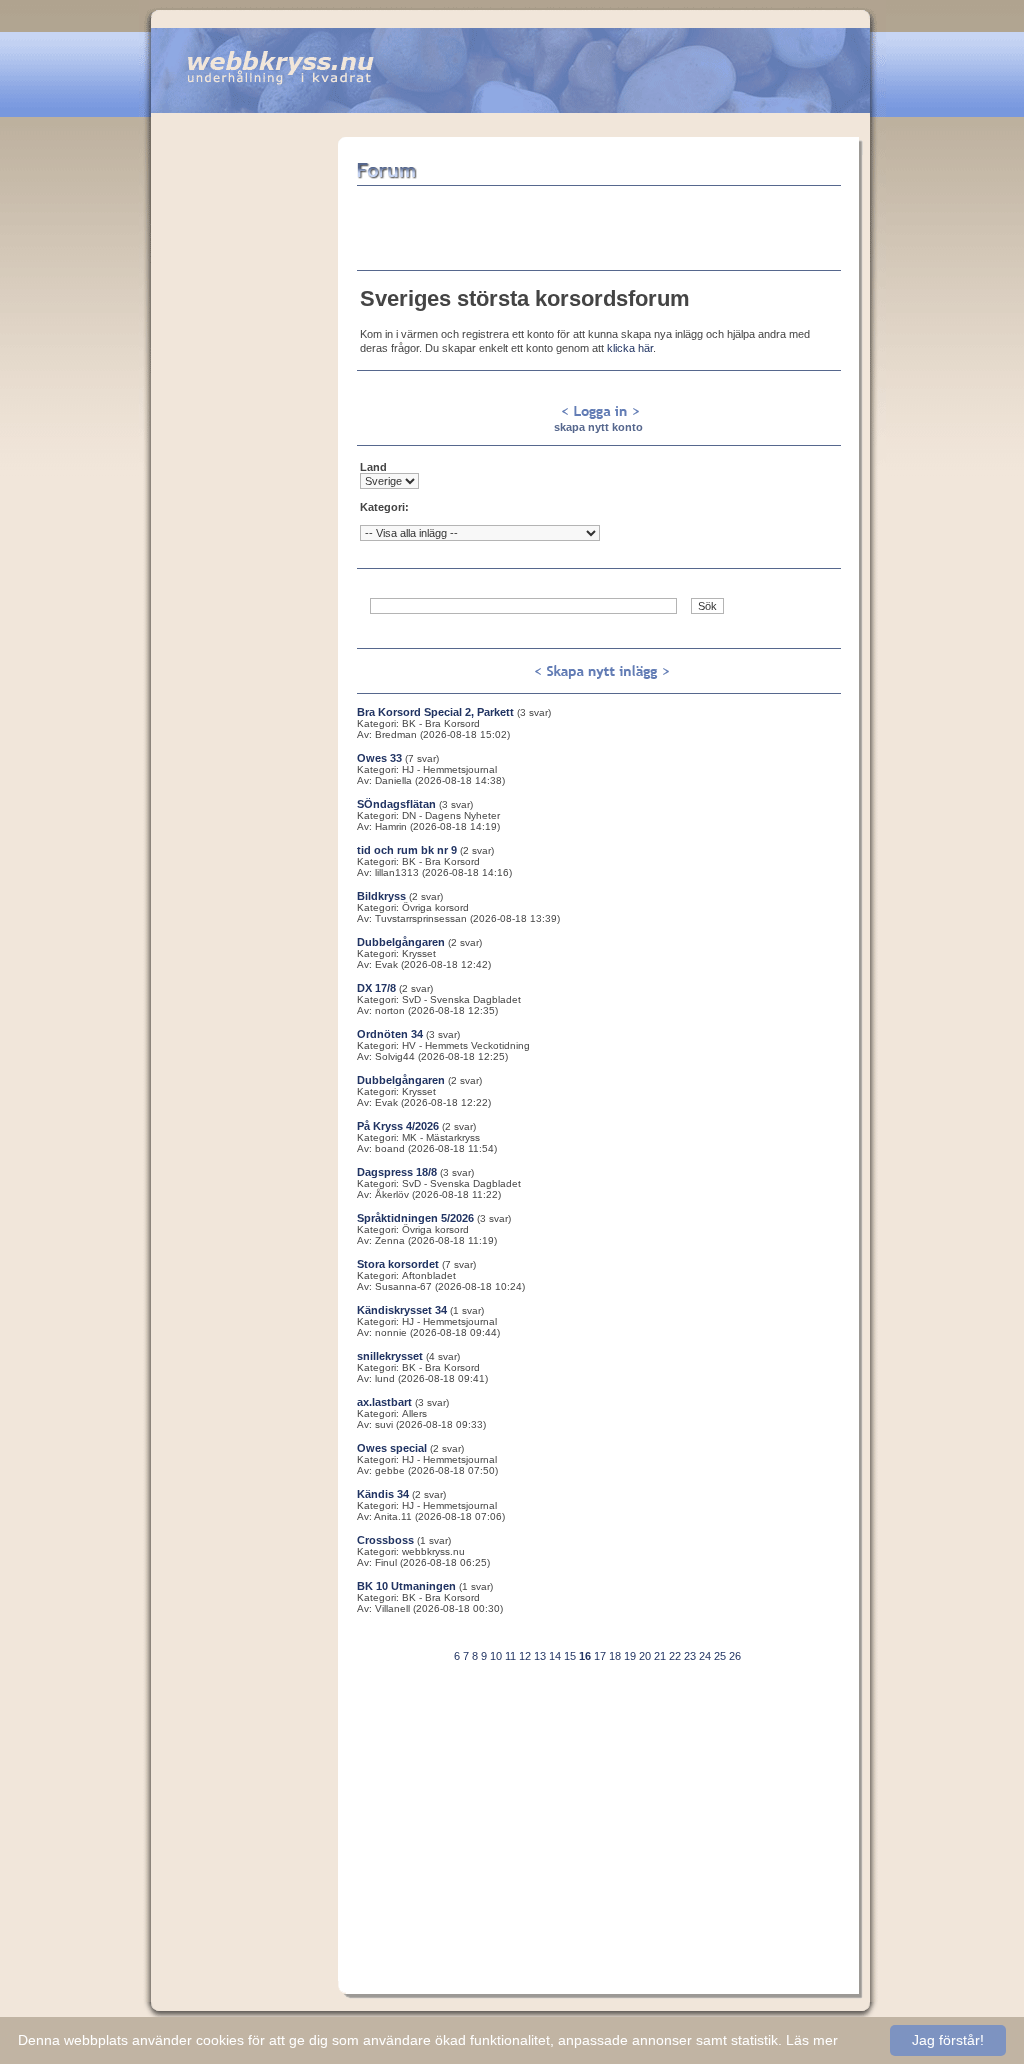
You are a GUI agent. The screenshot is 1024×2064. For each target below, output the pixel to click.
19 (630, 1656)
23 (690, 1656)
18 (615, 1656)
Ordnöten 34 (390, 1034)
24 (705, 1656)
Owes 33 (379, 758)
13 (540, 1656)
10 (496, 1656)
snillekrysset (390, 1356)
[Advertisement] (244, 437)
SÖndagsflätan (396, 804)
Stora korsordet (398, 1264)
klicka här (630, 348)
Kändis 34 (383, 1494)
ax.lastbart (384, 1402)
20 (645, 1656)
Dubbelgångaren (401, 942)
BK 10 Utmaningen (406, 1586)
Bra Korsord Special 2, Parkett (435, 712)
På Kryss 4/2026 (398, 1126)
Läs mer (812, 2040)
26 (735, 1656)
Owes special (392, 1448)
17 (600, 1656)
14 (555, 1656)
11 (510, 1656)
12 (525, 1656)
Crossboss (385, 1540)
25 (720, 1656)
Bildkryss (381, 896)
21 (660, 1656)
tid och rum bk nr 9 (407, 850)
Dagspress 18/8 (397, 1172)
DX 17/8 (376, 988)
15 (570, 1656)
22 (675, 1656)
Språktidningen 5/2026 (415, 1218)
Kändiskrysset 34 (402, 1310)
